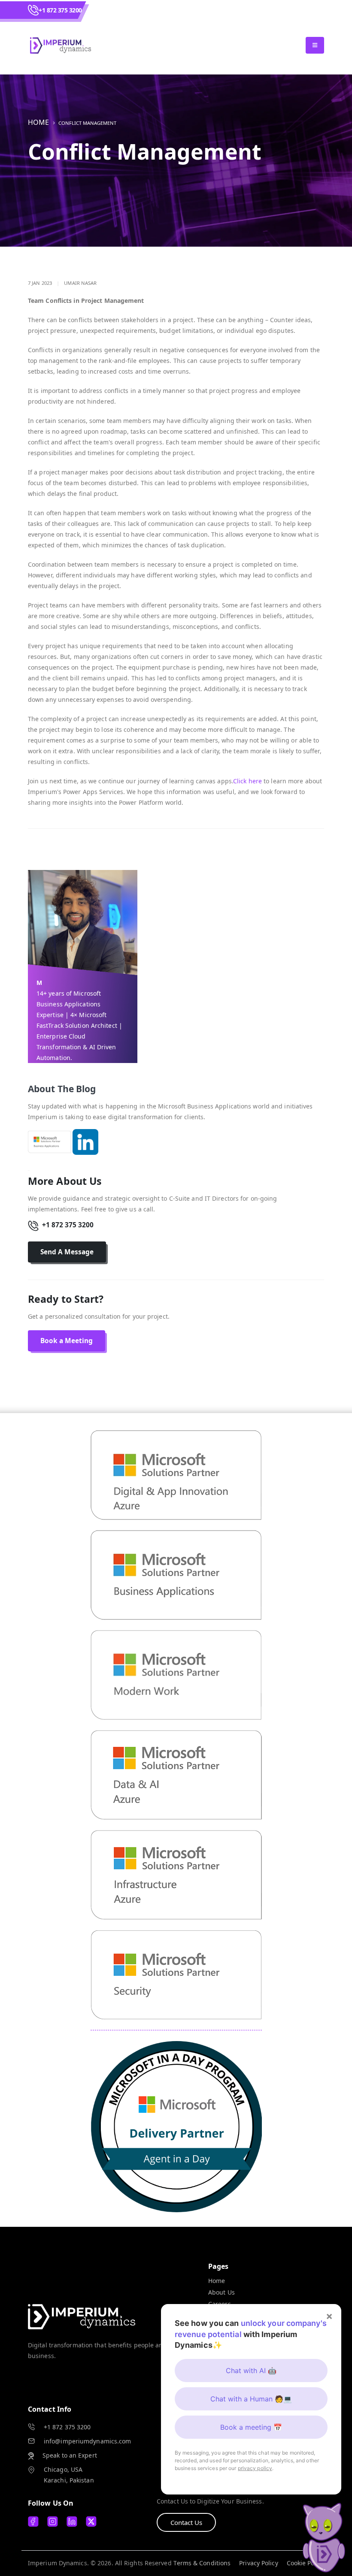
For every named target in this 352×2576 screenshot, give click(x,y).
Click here (248, 781)
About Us (222, 2292)
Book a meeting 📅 (251, 2427)
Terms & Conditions (202, 2563)
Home (38, 122)
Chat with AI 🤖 (251, 2371)
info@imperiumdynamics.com (88, 2441)
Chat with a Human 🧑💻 (251, 2399)
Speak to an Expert (70, 2455)
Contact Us (186, 2522)
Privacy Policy (258, 2563)
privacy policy (255, 2468)
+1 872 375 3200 (60, 10)
